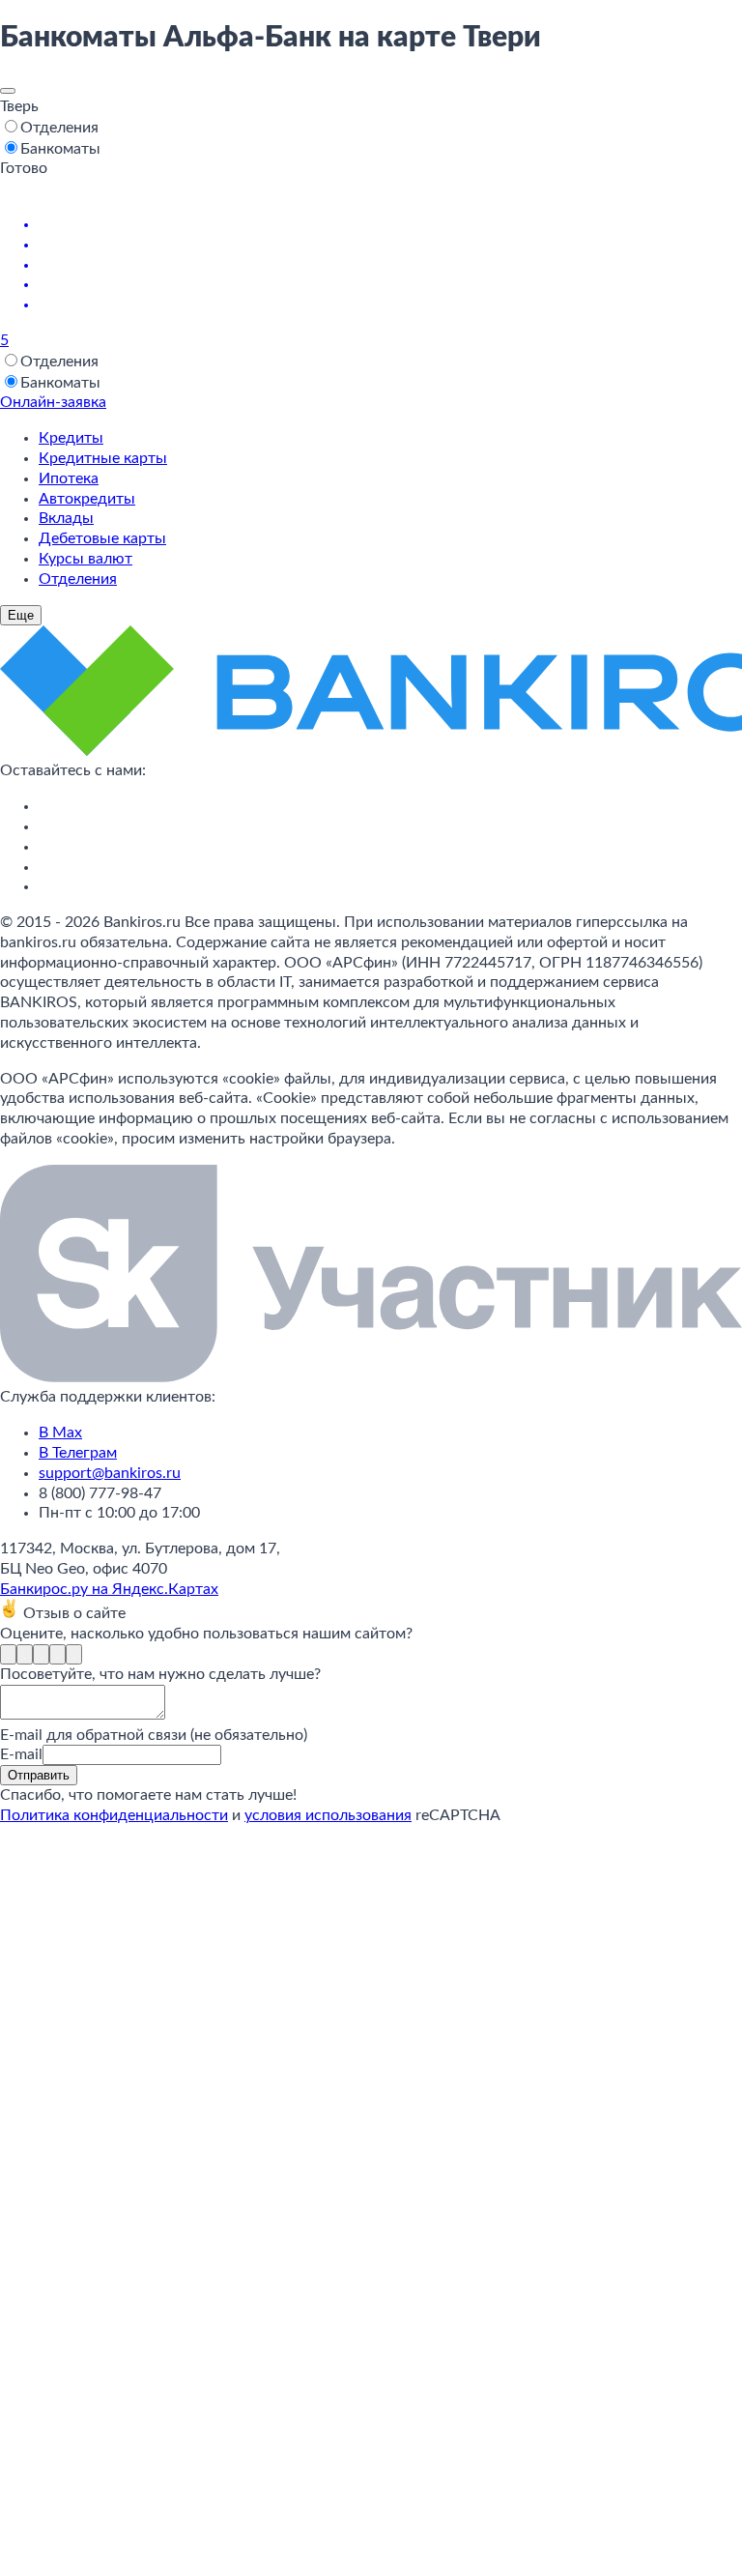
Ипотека (69, 478)
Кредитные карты (103, 458)
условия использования (328, 1815)
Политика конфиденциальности (114, 1815)
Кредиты (71, 438)
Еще (21, 615)
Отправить (39, 1775)
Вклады (66, 518)
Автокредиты (87, 499)
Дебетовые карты (102, 538)
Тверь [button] (19, 106)
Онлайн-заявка (53, 402)
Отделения (78, 579)
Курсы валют (86, 559)
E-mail (21, 1754)
